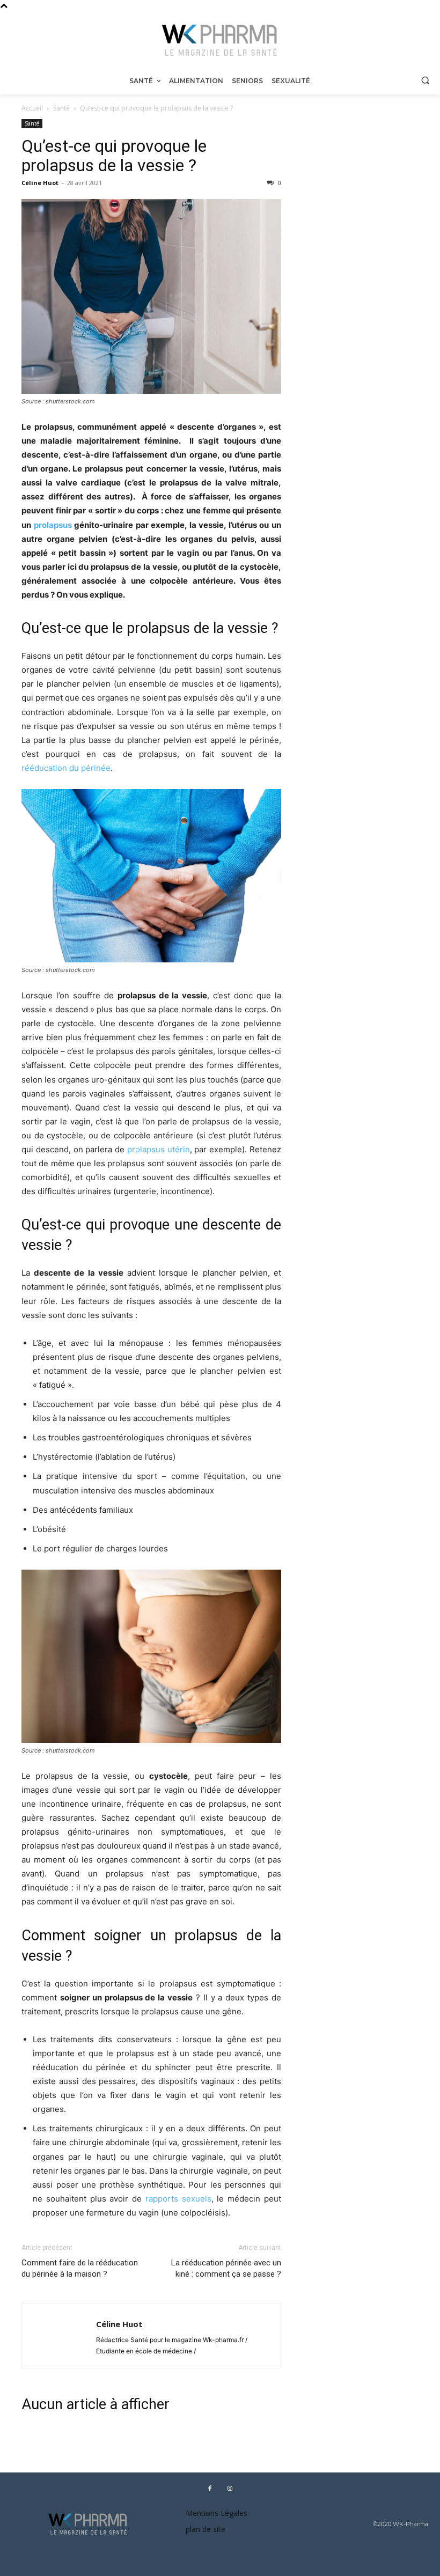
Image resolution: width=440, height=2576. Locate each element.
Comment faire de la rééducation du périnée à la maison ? (80, 2268)
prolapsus (53, 525)
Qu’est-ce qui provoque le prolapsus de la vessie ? (114, 156)
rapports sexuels (178, 2199)
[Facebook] (210, 2488)
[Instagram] (230, 2488)
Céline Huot (40, 183)
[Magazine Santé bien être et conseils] (220, 41)
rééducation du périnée (66, 768)
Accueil (32, 108)
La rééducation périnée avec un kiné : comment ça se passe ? (226, 2268)
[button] (425, 80)
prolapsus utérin (159, 1149)
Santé (61, 108)
